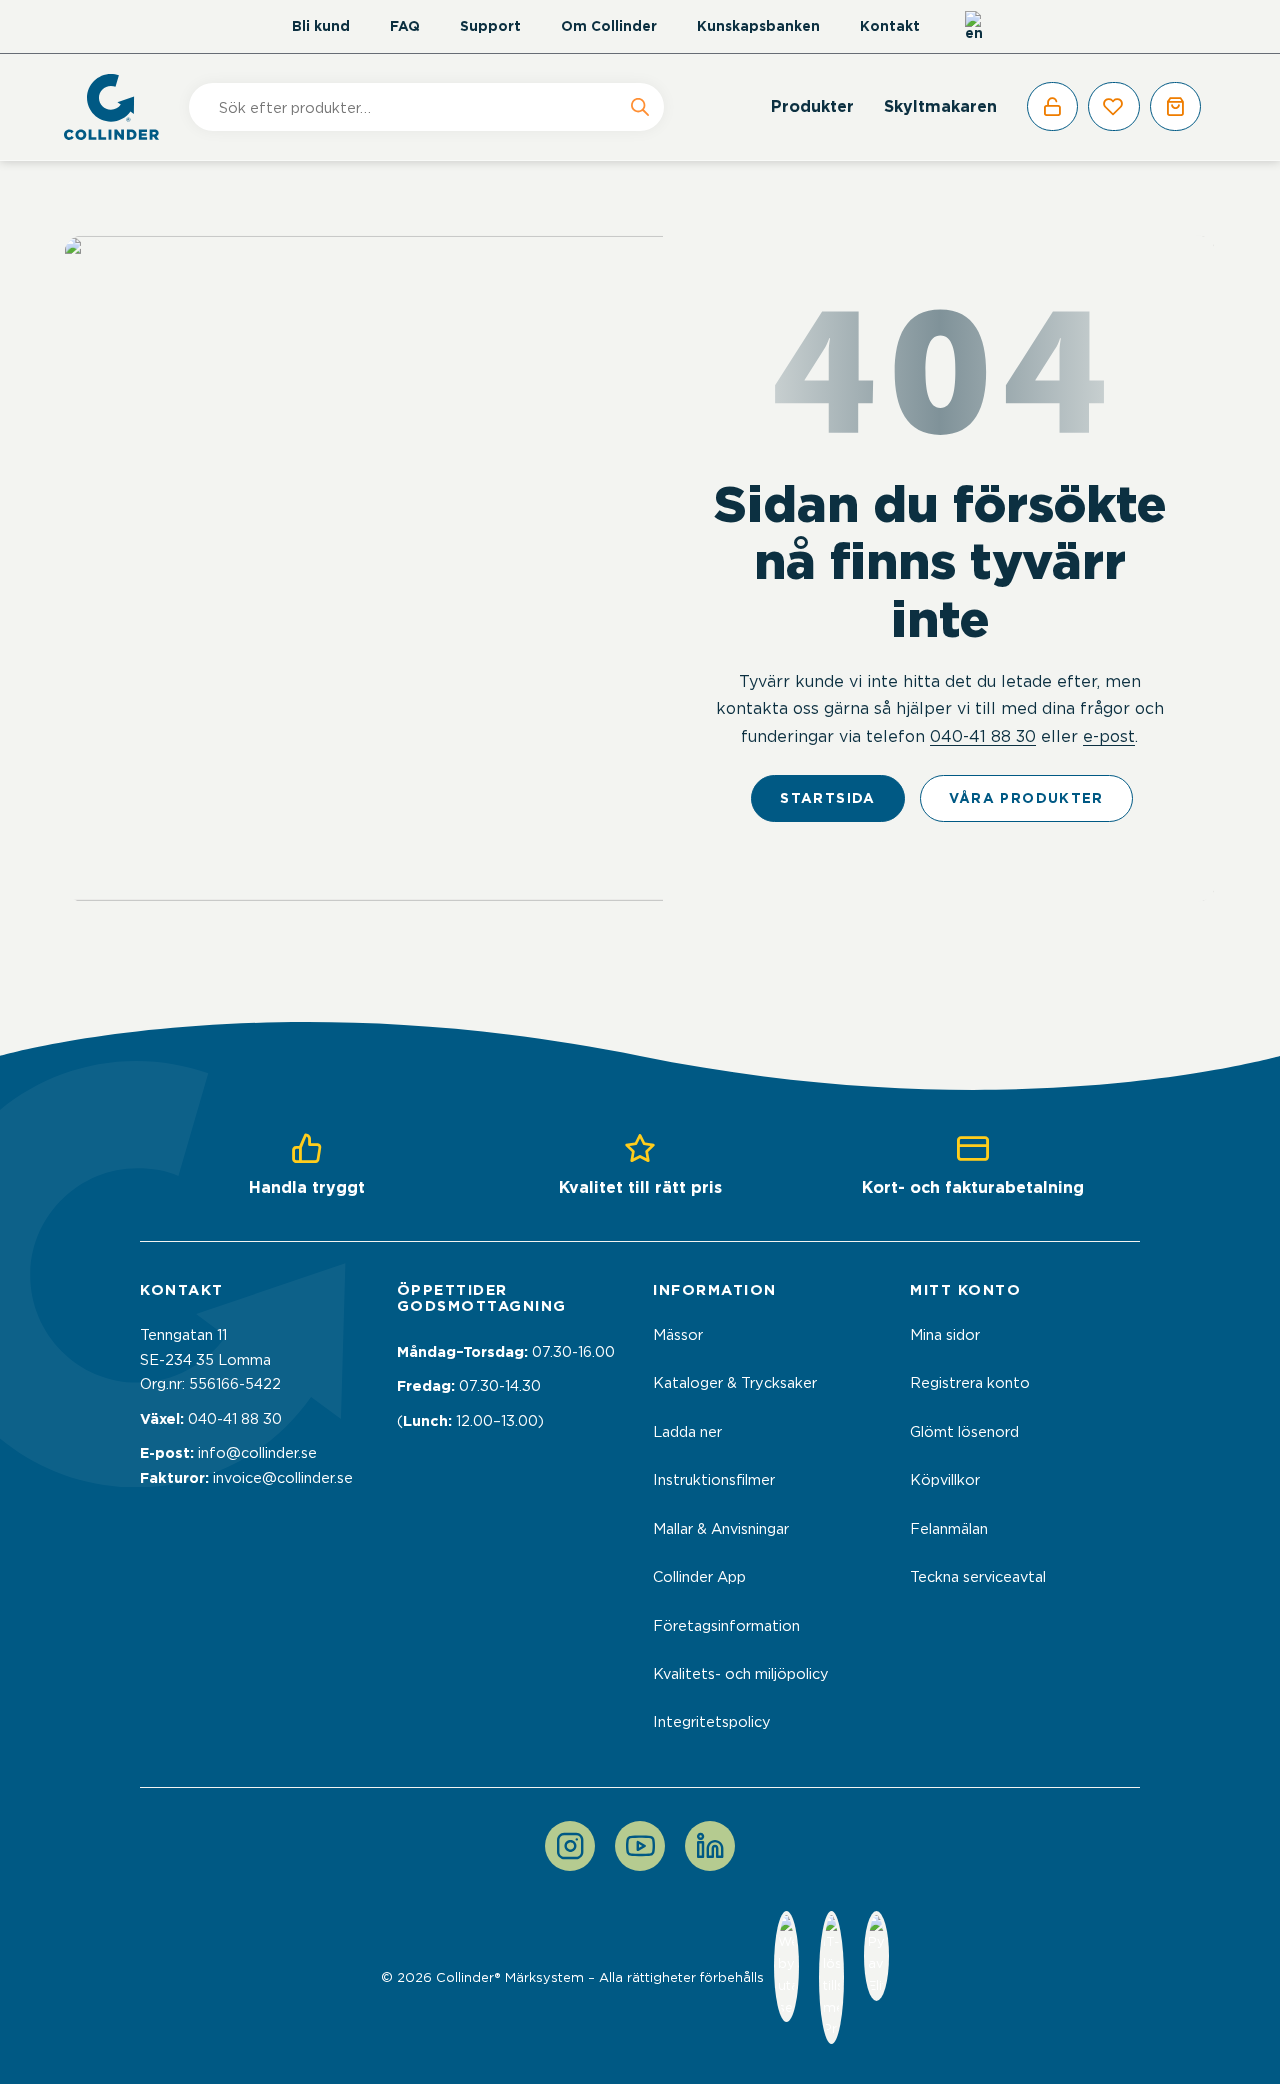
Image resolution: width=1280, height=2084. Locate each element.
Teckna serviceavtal (978, 1577)
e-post (1109, 736)
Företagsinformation (726, 1626)
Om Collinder (609, 26)
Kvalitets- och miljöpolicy (741, 1674)
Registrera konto (970, 1383)
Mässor (678, 1335)
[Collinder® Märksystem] (121, 107)
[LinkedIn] (710, 1846)
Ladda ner (687, 1432)
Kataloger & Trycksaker (735, 1383)
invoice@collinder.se (283, 1478)
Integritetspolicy (712, 1722)
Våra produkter (1026, 798)
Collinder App (699, 1577)
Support (490, 26)
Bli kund (321, 26)
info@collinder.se (257, 1453)
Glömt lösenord (964, 1432)
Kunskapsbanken (758, 26)
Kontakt (890, 26)
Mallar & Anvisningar (721, 1529)
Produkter (812, 106)
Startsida (827, 798)
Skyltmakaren (940, 106)
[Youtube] (640, 1846)
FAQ (405, 26)
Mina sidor (945, 1335)
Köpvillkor (945, 1480)
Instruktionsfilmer (714, 1480)
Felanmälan (949, 1529)
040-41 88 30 (983, 736)
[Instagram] (570, 1846)
